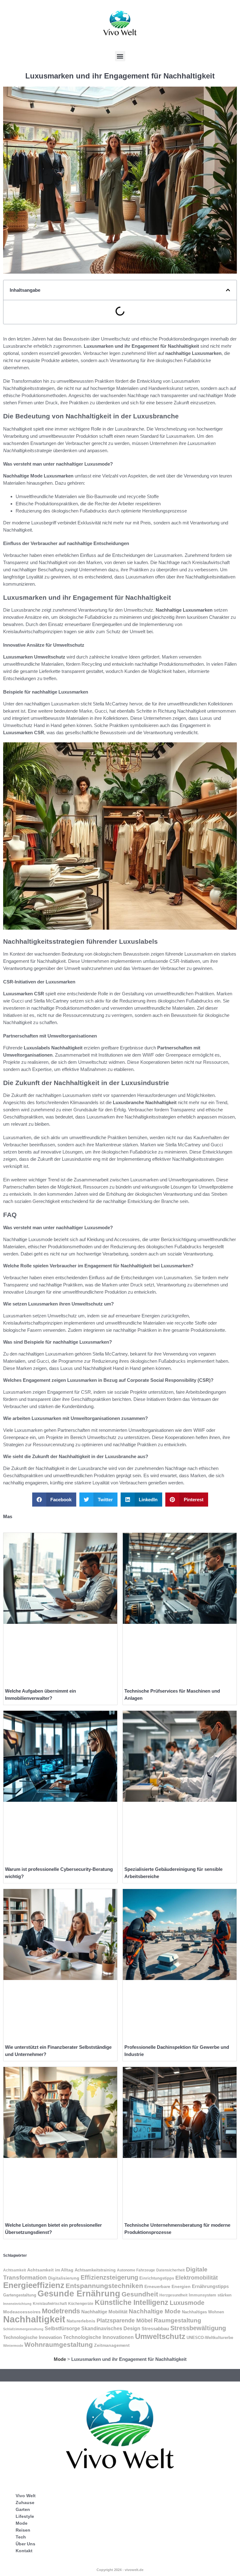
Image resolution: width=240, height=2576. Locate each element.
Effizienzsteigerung (109, 2277)
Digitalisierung (64, 2278)
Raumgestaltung (177, 2320)
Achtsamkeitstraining (95, 2270)
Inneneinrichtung (17, 2304)
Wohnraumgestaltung (59, 2345)
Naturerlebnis (81, 2321)
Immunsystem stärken (210, 2295)
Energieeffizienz (34, 2285)
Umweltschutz (160, 2336)
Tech (21, 2537)
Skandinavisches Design (111, 2329)
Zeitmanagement (112, 2345)
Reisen (23, 2530)
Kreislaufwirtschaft (50, 2304)
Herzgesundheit (173, 2295)
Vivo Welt (26, 2496)
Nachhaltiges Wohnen (203, 2312)
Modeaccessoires (22, 2312)
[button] (120, 56)
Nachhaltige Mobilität (104, 2312)
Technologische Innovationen (98, 2337)
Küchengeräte (81, 2304)
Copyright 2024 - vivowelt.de (120, 2570)
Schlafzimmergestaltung (23, 2329)
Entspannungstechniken (104, 2286)
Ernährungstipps (210, 2286)
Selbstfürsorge (62, 2328)
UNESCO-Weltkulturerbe (210, 2338)
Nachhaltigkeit (34, 2319)
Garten (23, 2509)
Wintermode (13, 2346)
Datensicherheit (170, 2270)
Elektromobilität (197, 2278)
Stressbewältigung (198, 2328)
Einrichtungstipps (157, 2278)
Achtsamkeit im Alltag (50, 2270)
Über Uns (25, 2544)
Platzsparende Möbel (125, 2321)
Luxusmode (187, 2303)
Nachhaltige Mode (155, 2311)
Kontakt (24, 2551)
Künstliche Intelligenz (132, 2302)
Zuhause (25, 2503)
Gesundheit (140, 2294)
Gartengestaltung (20, 2295)
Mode (60, 2359)
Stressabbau (155, 2329)
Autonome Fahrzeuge (136, 2270)
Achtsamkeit (15, 2270)
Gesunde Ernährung (79, 2294)
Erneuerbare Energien (167, 2286)
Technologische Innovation (32, 2337)
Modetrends (61, 2311)
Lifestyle (25, 2516)
